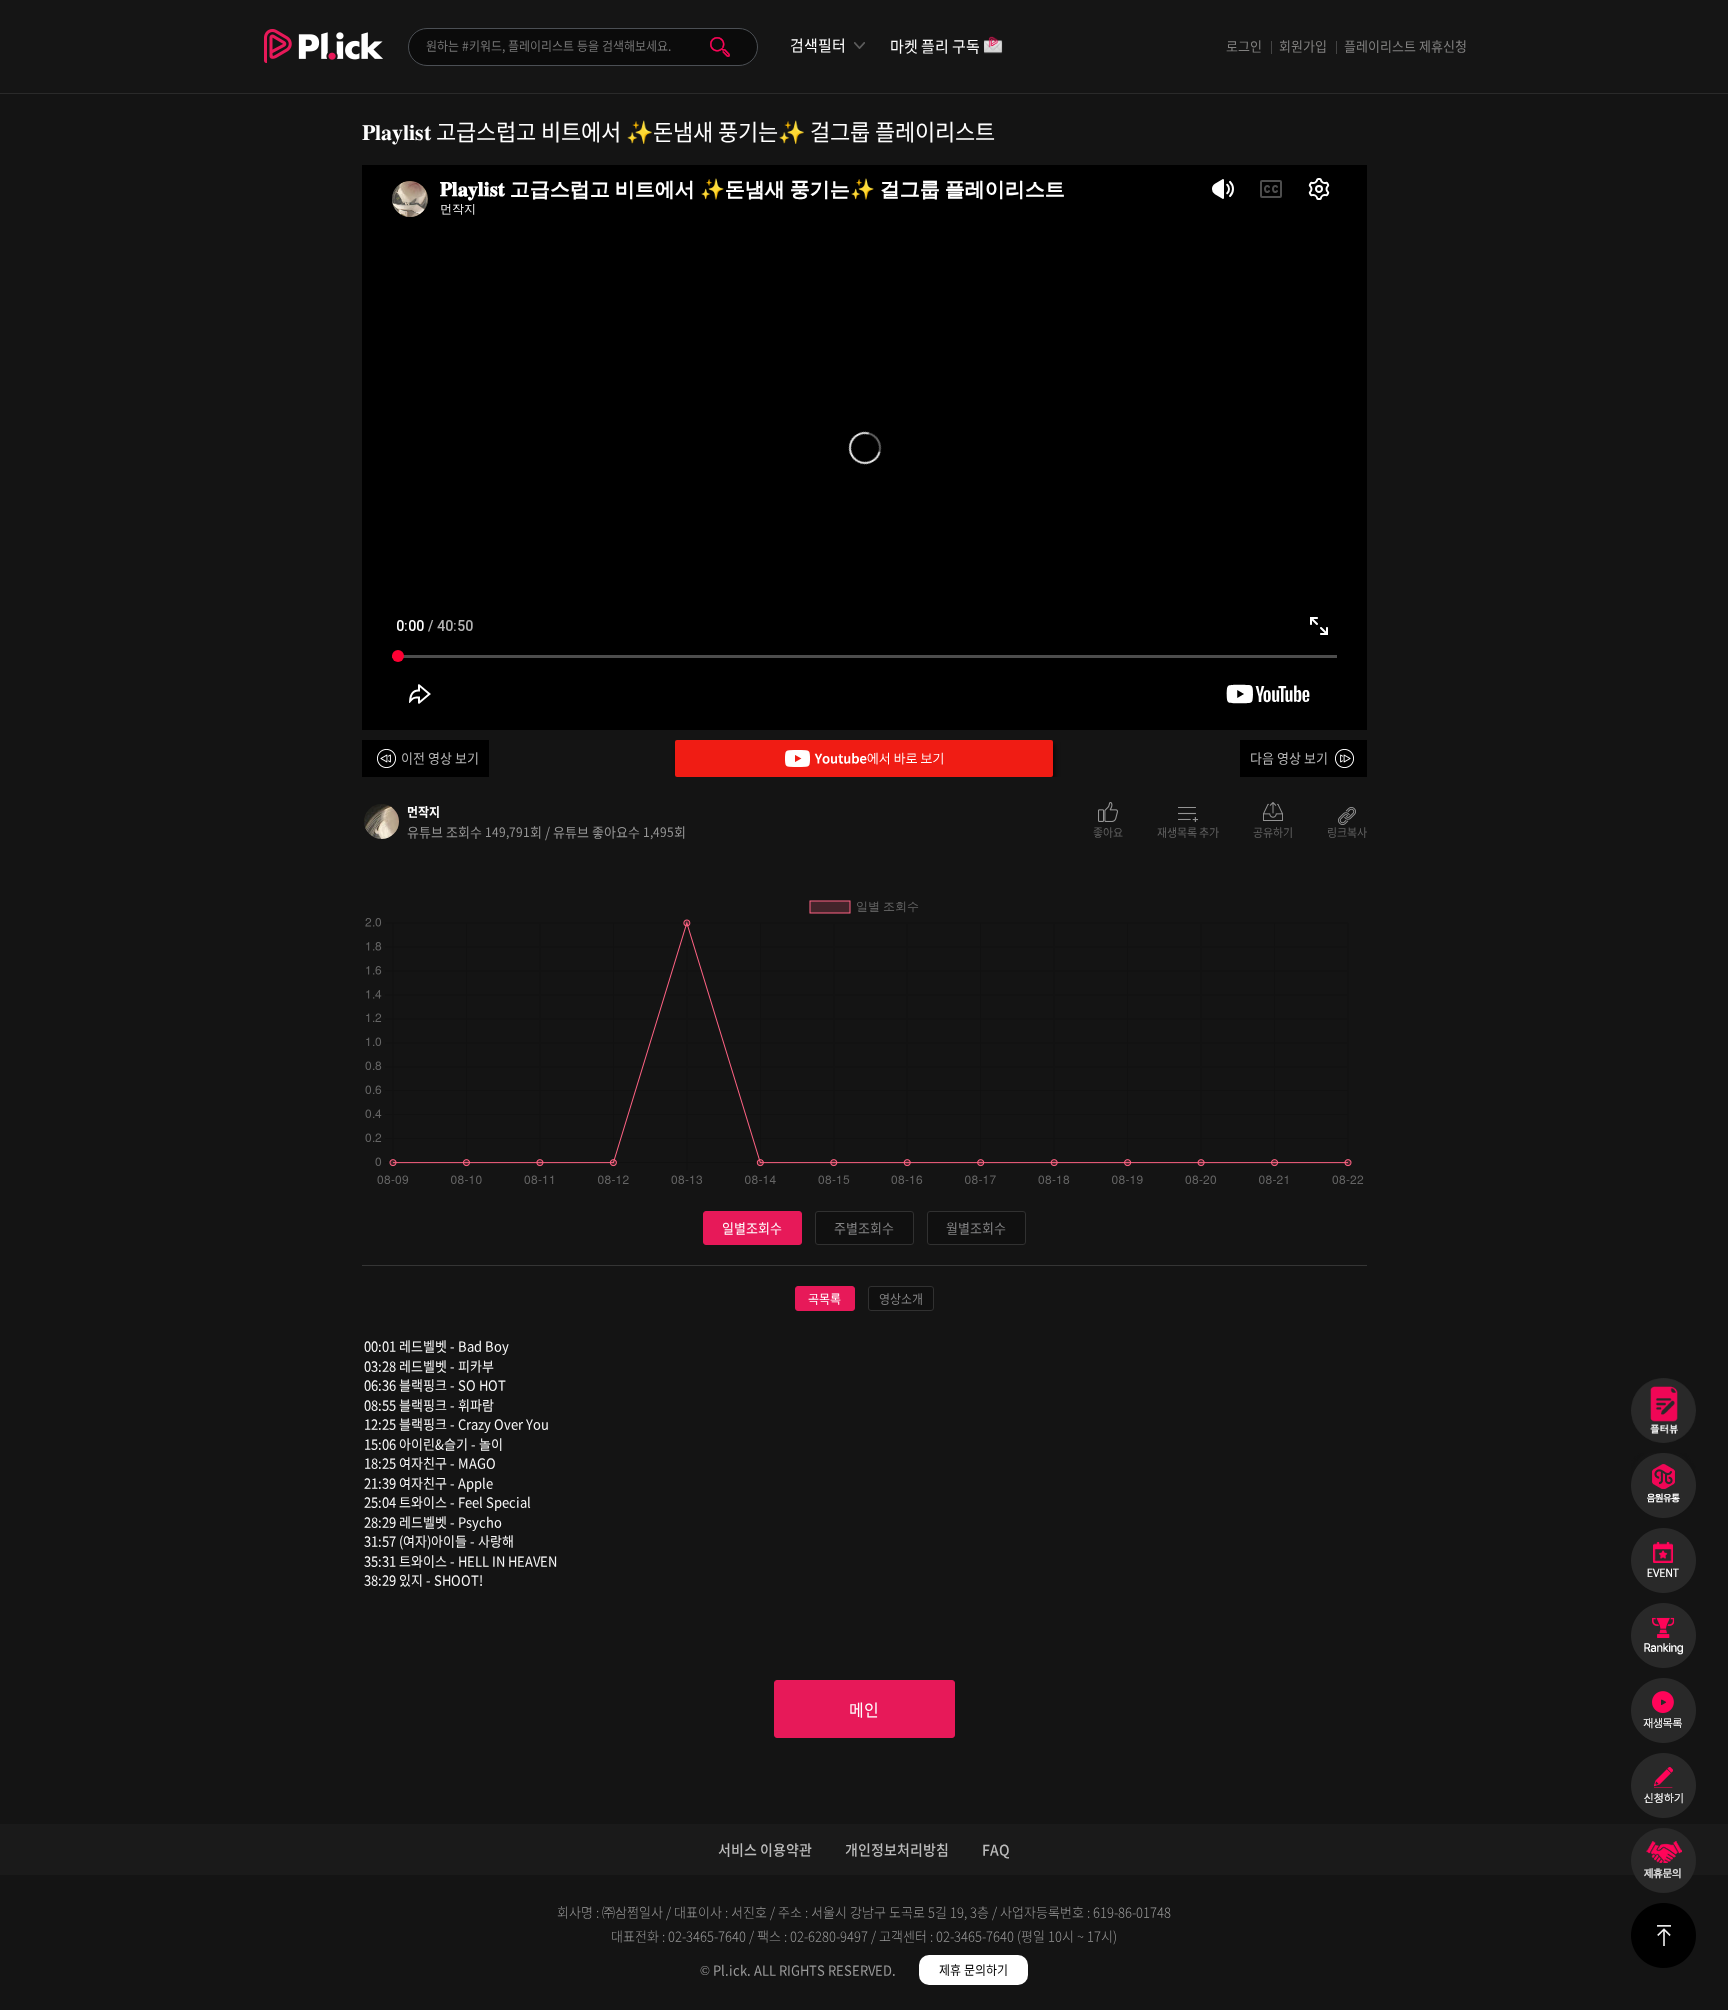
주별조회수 (864, 1227)
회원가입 (1303, 45)
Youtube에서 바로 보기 (864, 758)
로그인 (1244, 45)
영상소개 (901, 1299)
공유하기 (1273, 831)
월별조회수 (976, 1227)
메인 (864, 1709)
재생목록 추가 (1188, 831)
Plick (323, 61)
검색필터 (818, 45)
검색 (720, 47)
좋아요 (1108, 831)
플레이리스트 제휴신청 (1405, 45)
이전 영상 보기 (440, 757)
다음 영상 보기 (1289, 757)
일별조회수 (752, 1227)
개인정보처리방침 (897, 1849)
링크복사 (1347, 831)
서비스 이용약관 (765, 1849)
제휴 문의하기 (973, 1970)
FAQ (996, 1849)
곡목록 (824, 1299)
